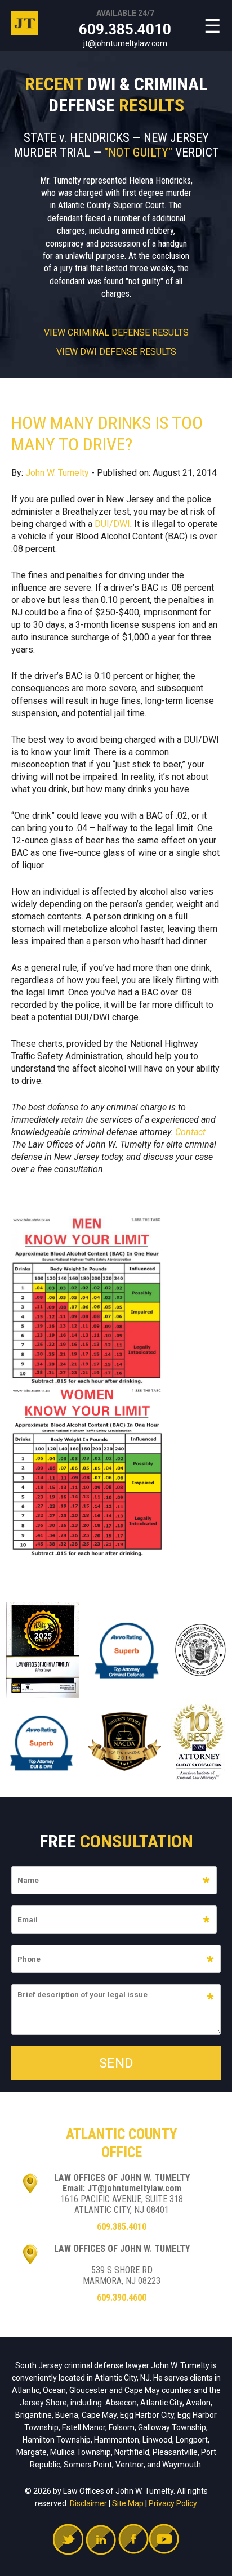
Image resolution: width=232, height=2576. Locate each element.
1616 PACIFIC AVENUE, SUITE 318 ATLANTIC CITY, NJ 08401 (122, 2204)
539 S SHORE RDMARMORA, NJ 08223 (122, 2275)
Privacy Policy (173, 2503)
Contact (190, 1132)
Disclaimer (88, 2503)
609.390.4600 (122, 2298)
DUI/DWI (112, 524)
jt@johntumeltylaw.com (125, 43)
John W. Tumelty (57, 473)
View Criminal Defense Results (116, 333)
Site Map (128, 2503)
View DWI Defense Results (116, 352)
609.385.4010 (125, 29)
